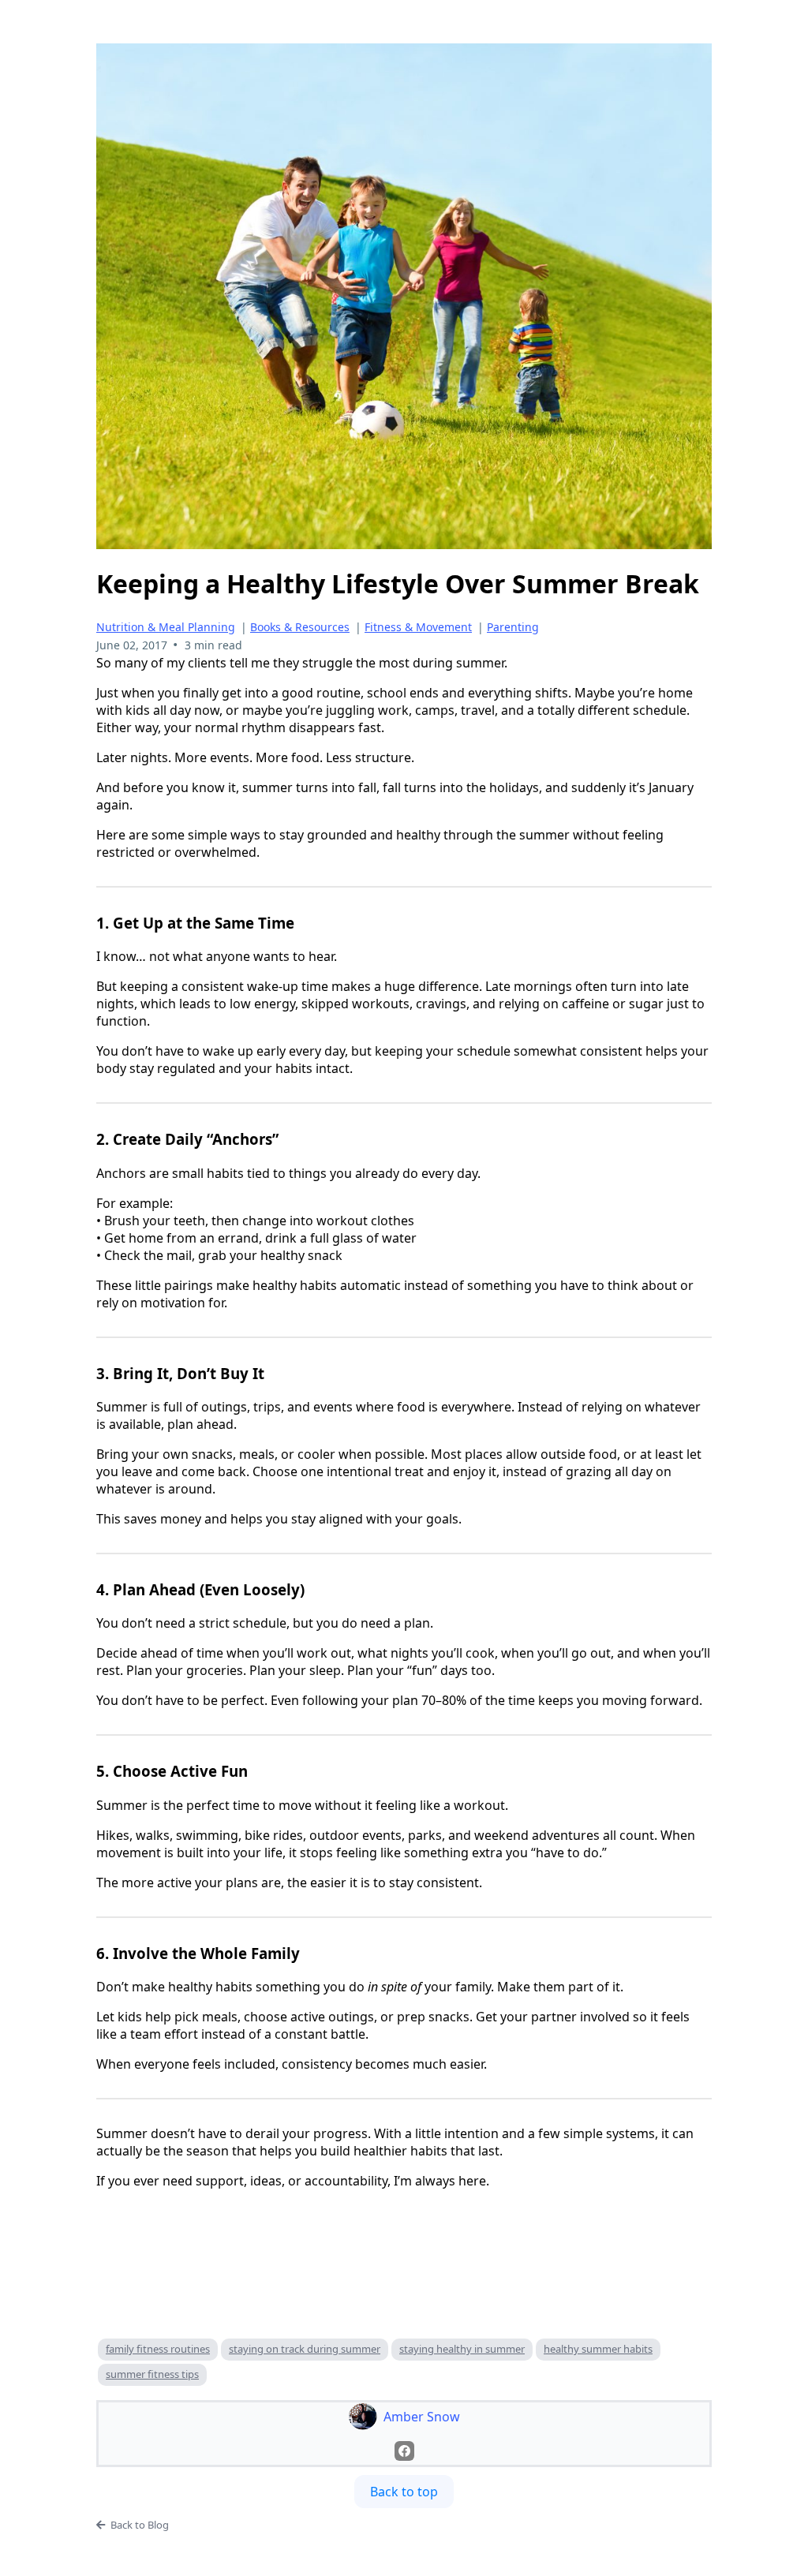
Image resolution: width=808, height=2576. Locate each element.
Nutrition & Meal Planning (166, 627)
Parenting (513, 627)
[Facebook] (404, 2451)
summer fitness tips (152, 2374)
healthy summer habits (598, 2349)
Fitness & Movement (418, 627)
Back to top (404, 2492)
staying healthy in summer (462, 2349)
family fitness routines (158, 2349)
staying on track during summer (305, 2349)
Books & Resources (300, 627)
